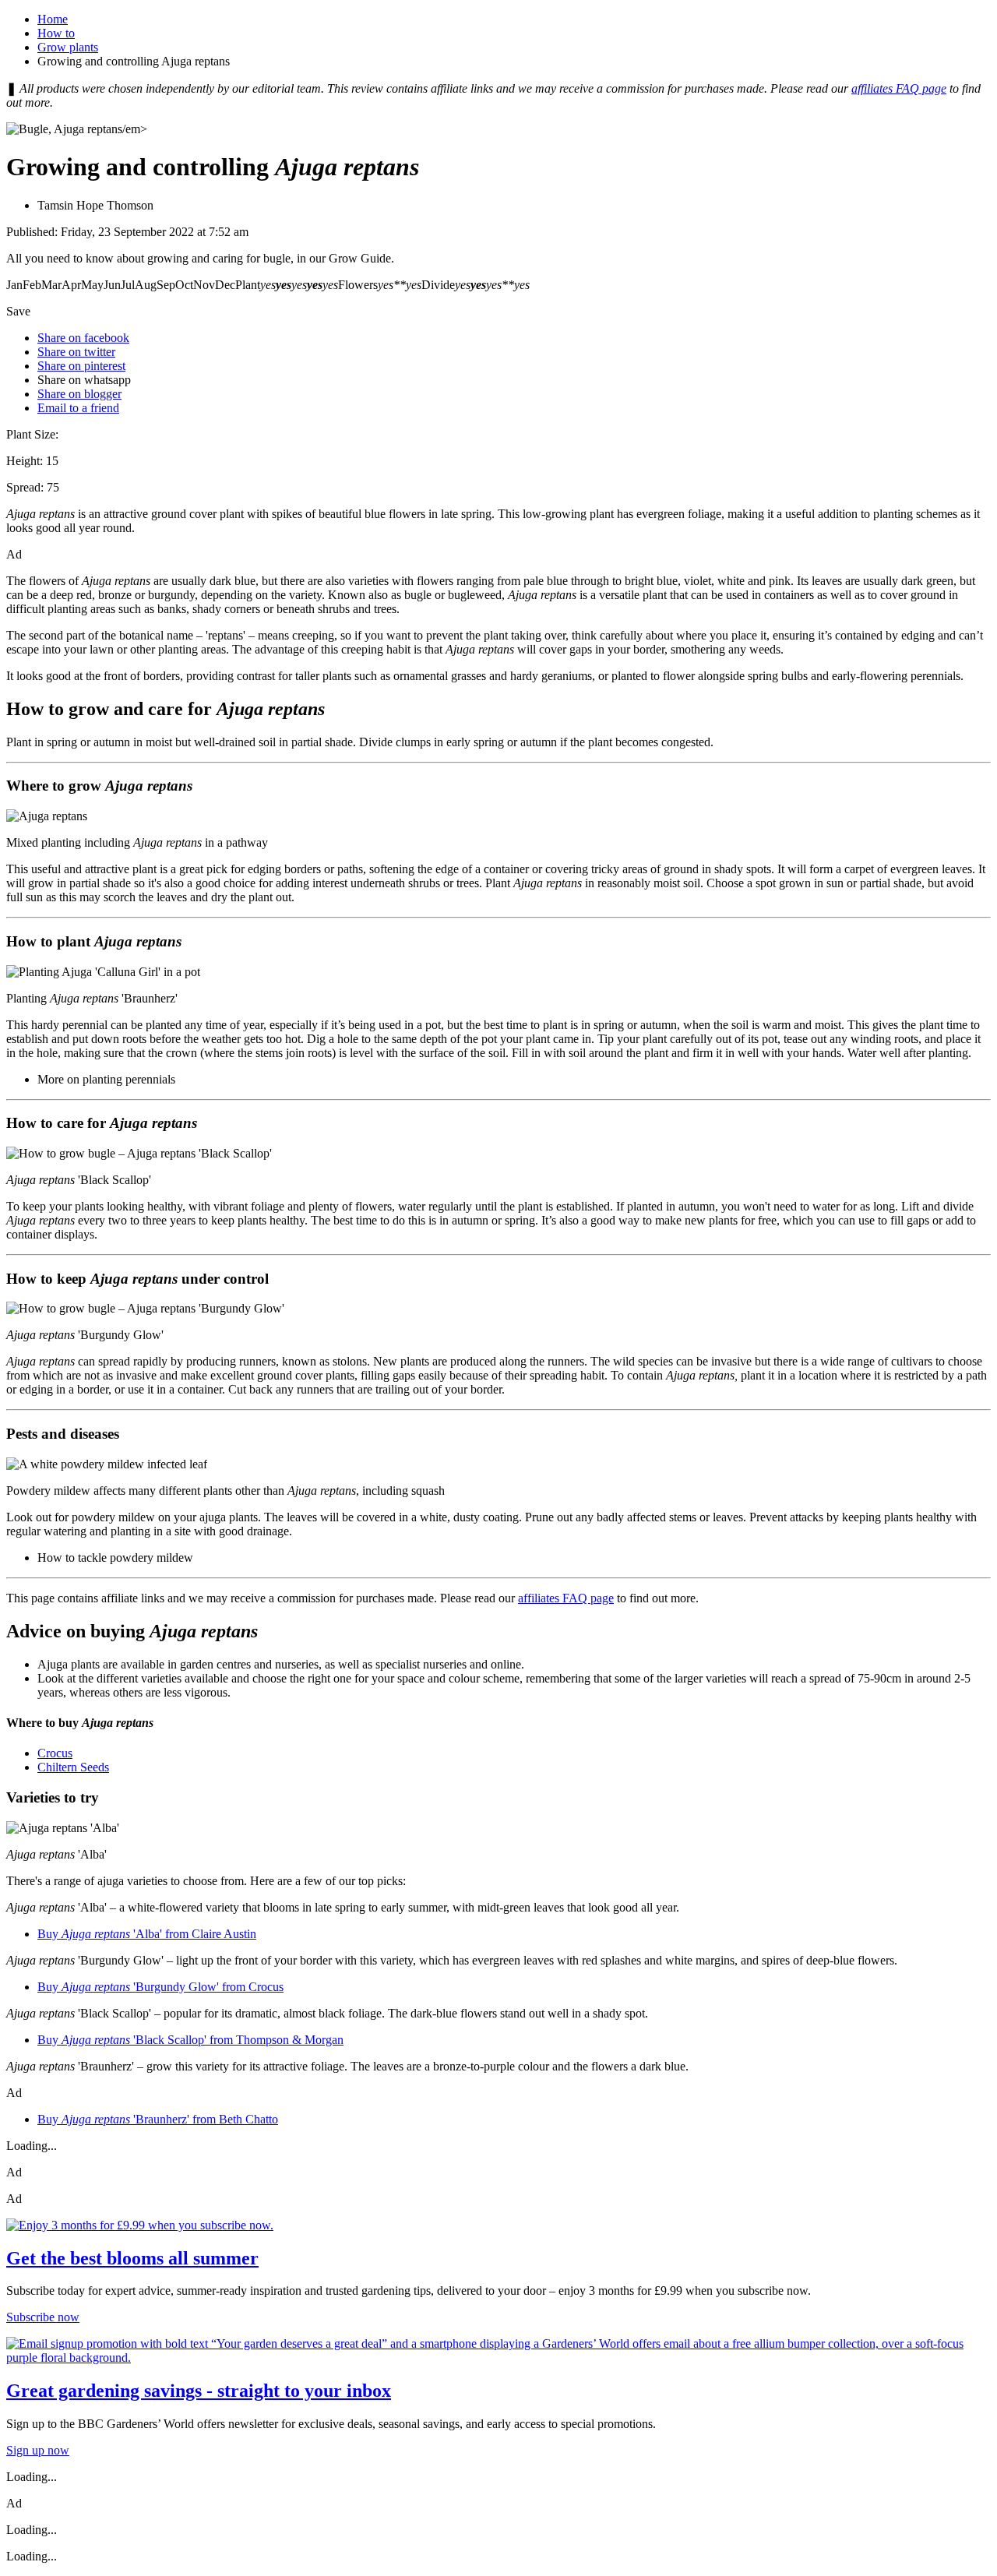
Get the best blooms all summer (132, 2258)
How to (56, 33)
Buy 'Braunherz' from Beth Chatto (158, 2119)
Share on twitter (76, 352)
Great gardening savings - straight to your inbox (199, 2391)
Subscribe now (43, 2317)
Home (53, 19)
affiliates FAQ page (899, 88)
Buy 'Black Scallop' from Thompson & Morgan (190, 2040)
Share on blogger (79, 394)
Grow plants (68, 47)
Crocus (55, 1753)
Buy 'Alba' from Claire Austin (147, 1934)
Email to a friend (78, 408)
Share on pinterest (81, 366)
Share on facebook (83, 338)
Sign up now (38, 2450)
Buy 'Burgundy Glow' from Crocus (160, 1987)
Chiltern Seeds (73, 1767)
